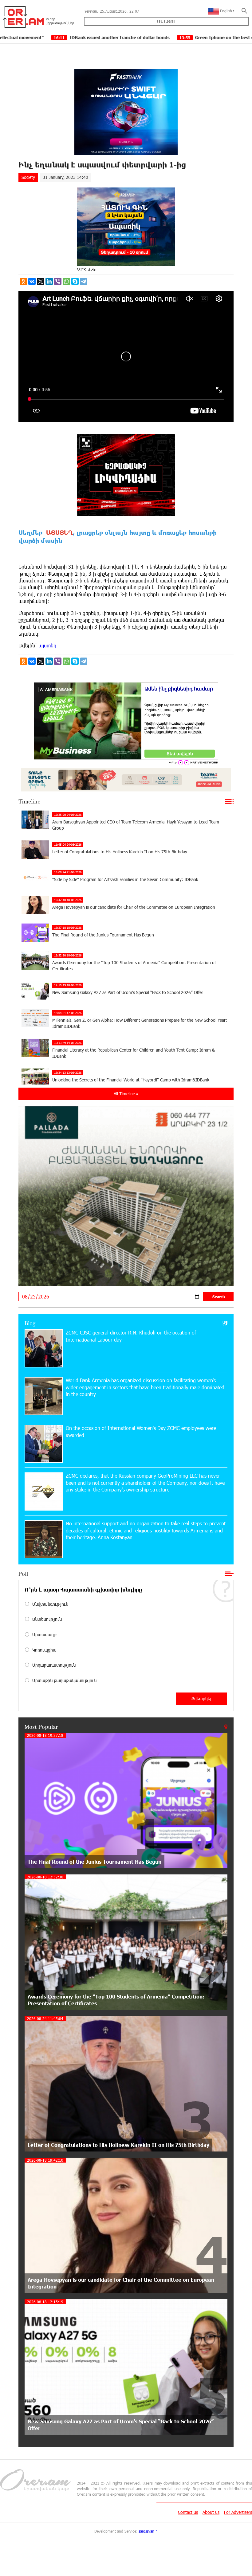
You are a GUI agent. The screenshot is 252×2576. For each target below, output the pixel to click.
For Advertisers (238, 2512)
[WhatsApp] (66, 281)
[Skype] (75, 281)
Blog (30, 1323)
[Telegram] (84, 281)
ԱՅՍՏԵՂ (58, 532)
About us (211, 2512)
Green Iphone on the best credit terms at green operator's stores (162, 37)
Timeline (29, 801)
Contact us (188, 2512)
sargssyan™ (148, 2531)
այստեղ (47, 645)
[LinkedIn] (49, 281)
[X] (41, 281)
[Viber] (58, 281)
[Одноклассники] (23, 281)
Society (28, 177)
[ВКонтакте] (32, 281)
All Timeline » (126, 1094)
